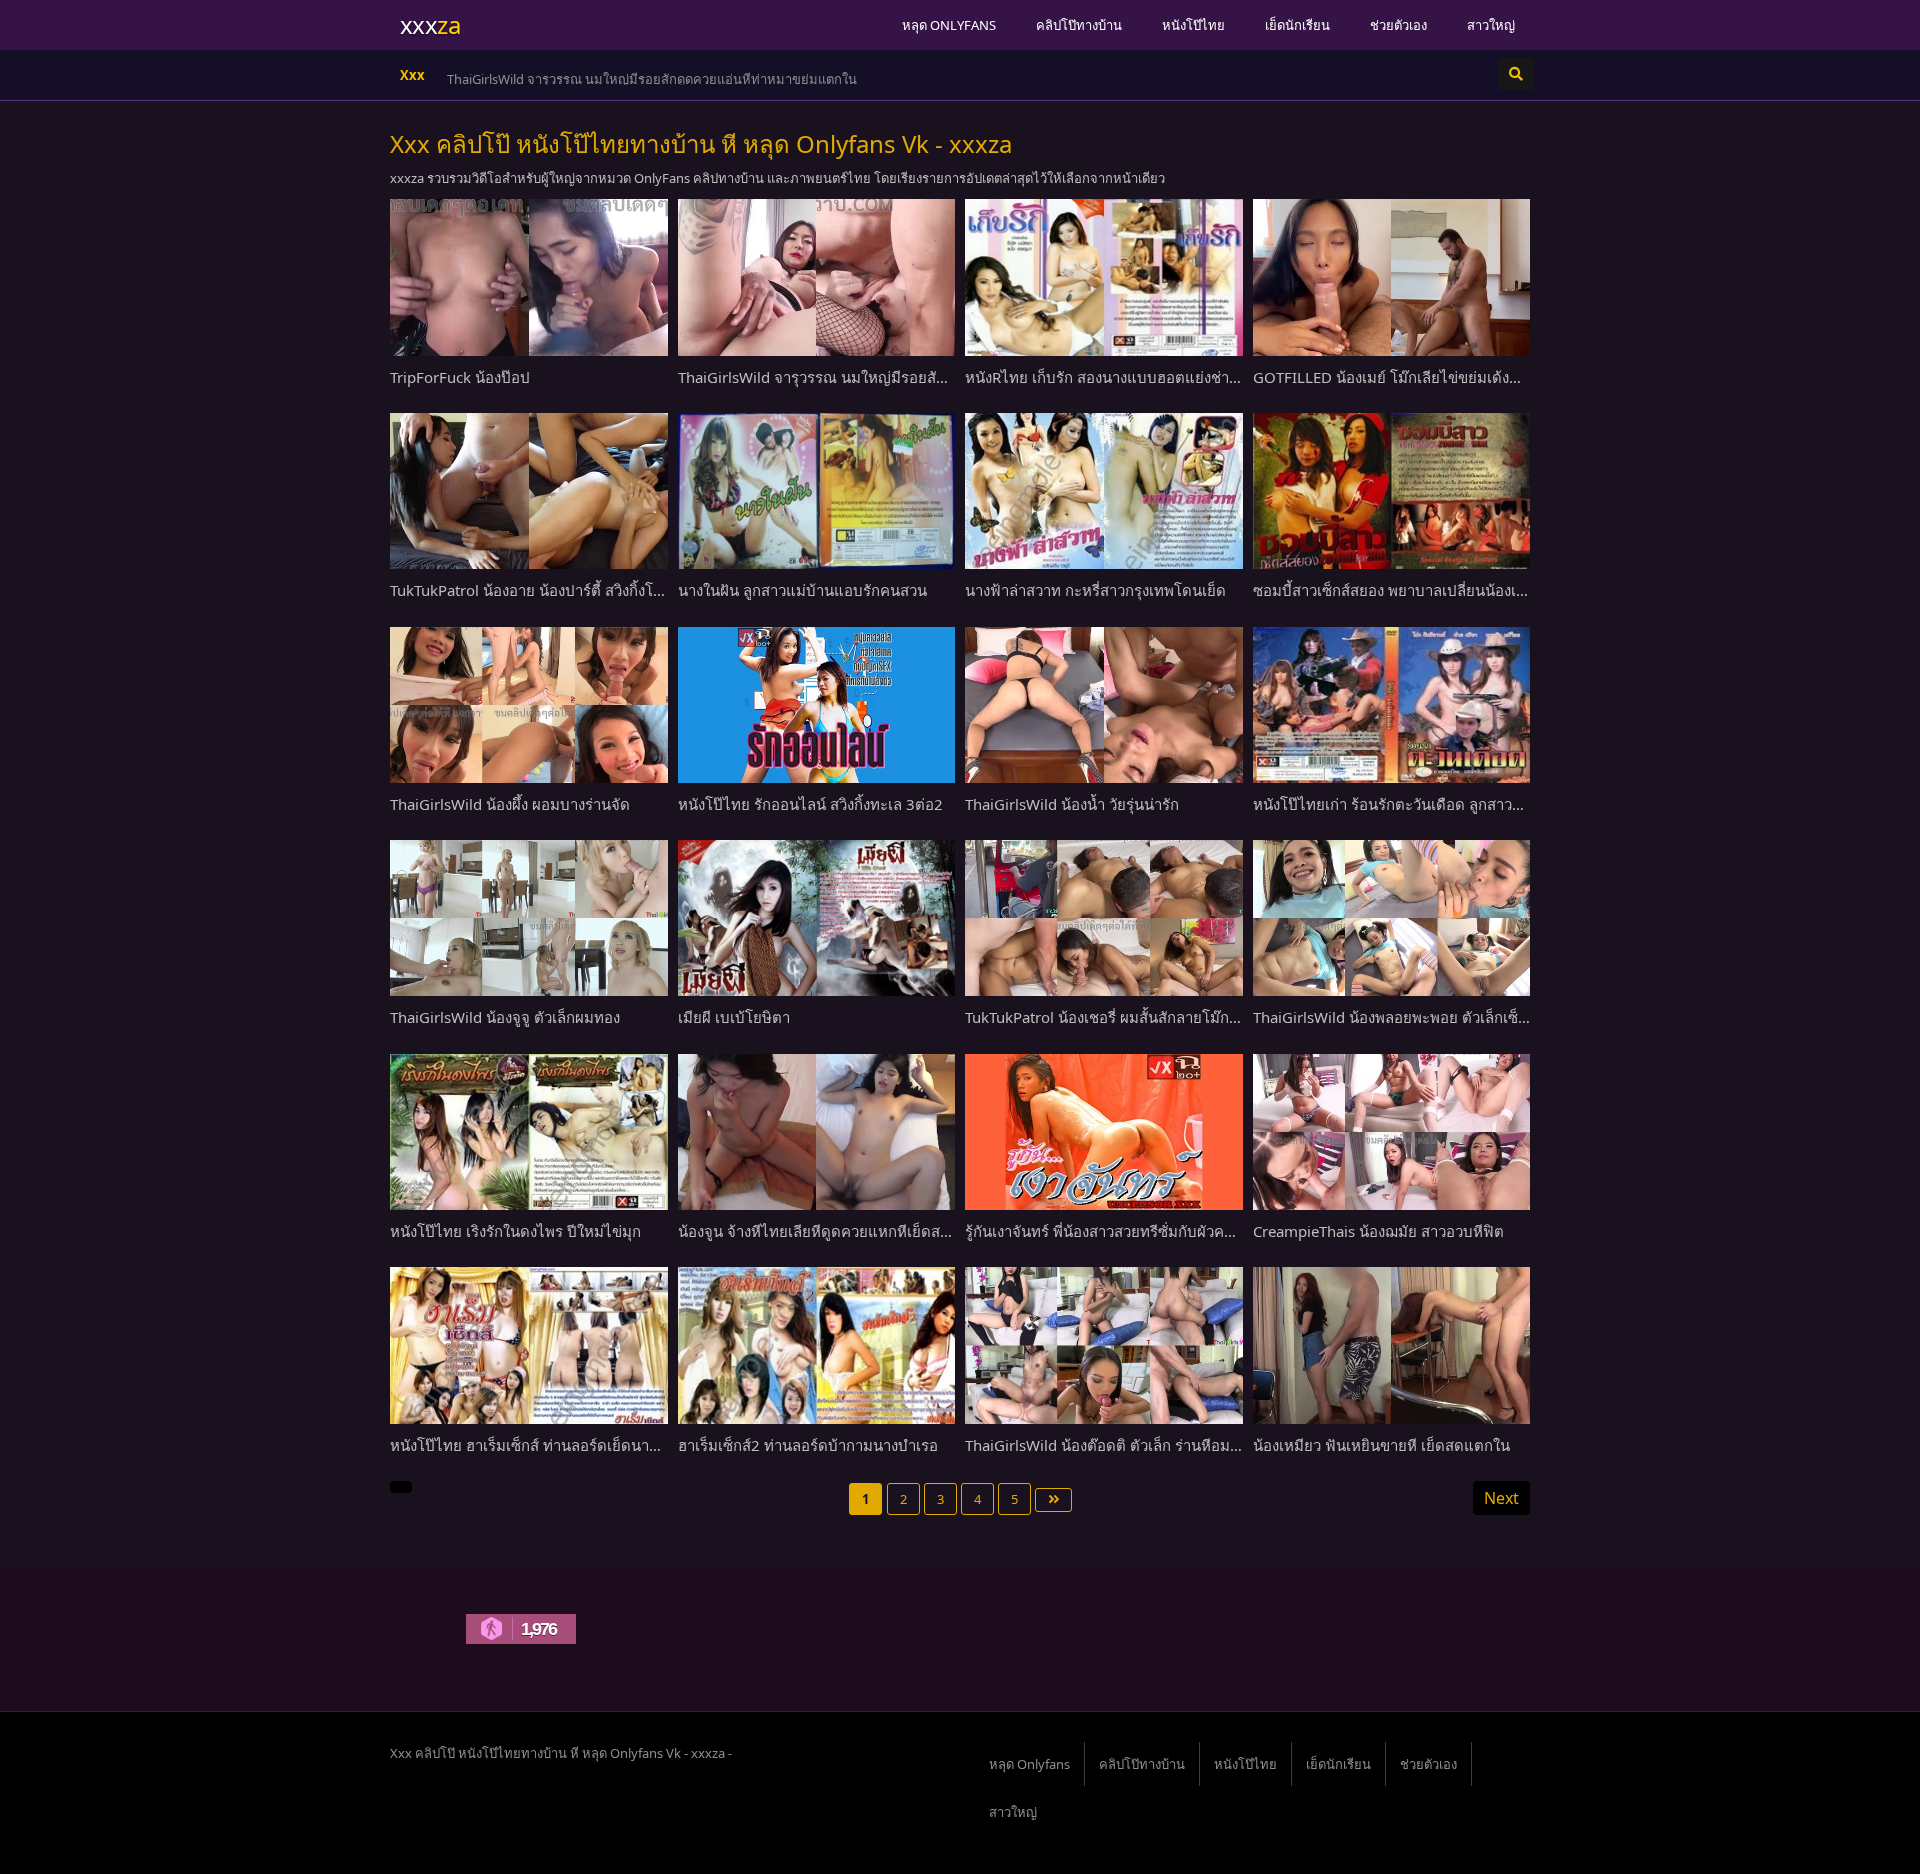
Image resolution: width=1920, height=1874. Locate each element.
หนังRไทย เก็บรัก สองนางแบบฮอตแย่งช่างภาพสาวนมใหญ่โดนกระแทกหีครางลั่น (1224, 377)
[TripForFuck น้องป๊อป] (529, 277)
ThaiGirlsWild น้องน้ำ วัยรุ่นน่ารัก (1072, 804)
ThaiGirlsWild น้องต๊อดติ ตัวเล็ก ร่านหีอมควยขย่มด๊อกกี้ (1144, 1445)
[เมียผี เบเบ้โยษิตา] (817, 918)
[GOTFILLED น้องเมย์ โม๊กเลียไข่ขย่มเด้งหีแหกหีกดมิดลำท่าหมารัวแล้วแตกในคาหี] (1392, 277)
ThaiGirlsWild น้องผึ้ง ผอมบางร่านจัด (510, 804)
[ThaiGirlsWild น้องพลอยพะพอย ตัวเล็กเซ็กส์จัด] (1392, 918)
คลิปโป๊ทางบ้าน (1079, 25)
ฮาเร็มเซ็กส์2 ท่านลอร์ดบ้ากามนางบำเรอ (808, 1445)
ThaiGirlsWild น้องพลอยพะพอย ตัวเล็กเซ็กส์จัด (1404, 1017)
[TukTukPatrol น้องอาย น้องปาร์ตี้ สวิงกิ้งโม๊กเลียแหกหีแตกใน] (529, 491)
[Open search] (1516, 74)
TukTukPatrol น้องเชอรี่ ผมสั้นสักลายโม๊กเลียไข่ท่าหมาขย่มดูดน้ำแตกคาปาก (1211, 1017)
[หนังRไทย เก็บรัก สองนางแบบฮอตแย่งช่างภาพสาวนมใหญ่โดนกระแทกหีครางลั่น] (1104, 277)
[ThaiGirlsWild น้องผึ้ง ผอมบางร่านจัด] (529, 705)
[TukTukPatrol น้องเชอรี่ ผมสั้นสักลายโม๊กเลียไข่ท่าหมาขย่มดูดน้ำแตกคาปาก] (1104, 918)
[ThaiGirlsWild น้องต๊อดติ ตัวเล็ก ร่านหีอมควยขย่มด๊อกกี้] (1104, 1345)
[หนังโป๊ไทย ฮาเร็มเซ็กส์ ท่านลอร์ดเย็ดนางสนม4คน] (529, 1345)
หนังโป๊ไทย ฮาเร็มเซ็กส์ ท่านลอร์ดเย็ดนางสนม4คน (552, 1445)
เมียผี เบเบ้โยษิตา (734, 1017)
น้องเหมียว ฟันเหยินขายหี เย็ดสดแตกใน (1381, 1445)
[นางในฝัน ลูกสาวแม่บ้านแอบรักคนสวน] (817, 491)
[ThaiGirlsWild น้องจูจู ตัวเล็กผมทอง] (529, 918)
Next (1501, 1498)
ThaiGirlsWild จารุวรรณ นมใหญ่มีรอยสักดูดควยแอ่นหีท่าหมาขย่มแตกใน (652, 79)
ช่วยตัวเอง (1398, 25)
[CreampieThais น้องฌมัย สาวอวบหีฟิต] (1392, 1132)
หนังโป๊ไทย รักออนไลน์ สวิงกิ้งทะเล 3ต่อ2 (810, 804)
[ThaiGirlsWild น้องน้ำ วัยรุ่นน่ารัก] (1104, 705)
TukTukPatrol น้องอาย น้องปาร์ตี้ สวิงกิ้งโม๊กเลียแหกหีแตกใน (585, 590)
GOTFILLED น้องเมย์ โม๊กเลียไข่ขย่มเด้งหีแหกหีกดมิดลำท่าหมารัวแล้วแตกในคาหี (1515, 377)
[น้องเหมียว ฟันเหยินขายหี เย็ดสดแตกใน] (1392, 1345)
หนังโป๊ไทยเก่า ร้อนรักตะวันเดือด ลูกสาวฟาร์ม (1401, 804)
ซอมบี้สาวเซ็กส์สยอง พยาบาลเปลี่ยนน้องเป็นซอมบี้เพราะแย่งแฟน (1462, 590)
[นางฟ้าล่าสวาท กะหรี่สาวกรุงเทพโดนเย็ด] (1104, 491)
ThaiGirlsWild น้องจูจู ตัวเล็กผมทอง (505, 1017)
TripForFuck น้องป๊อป (460, 377)
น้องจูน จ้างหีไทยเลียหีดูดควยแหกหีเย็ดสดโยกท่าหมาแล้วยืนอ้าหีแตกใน (909, 1231)
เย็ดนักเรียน (1297, 25)
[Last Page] (1053, 1500)
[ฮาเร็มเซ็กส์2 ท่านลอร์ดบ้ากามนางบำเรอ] (817, 1345)
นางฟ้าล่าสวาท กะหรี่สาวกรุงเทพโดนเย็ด (1095, 590)
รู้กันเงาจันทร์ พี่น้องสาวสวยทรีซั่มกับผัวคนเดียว (1115, 1231)
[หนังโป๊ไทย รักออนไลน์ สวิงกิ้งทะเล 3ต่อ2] (817, 705)
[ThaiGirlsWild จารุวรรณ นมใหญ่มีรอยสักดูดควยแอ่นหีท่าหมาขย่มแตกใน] (817, 277)
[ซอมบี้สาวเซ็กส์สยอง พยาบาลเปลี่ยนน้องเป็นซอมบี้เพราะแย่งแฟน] (1392, 491)
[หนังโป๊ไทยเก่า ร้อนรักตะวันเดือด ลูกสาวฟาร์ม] (1392, 705)
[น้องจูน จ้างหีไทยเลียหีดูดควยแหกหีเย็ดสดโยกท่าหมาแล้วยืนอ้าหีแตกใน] (817, 1132)
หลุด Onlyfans (949, 25)
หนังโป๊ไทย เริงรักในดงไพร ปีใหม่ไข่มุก (515, 1231)
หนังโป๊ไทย (1193, 25)
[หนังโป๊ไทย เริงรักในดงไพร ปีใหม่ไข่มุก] (529, 1132)
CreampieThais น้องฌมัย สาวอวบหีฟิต (1378, 1231)
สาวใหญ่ (1491, 25)
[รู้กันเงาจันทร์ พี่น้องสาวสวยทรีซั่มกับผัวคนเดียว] (1104, 1132)
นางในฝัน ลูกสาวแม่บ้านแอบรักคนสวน (802, 590)
